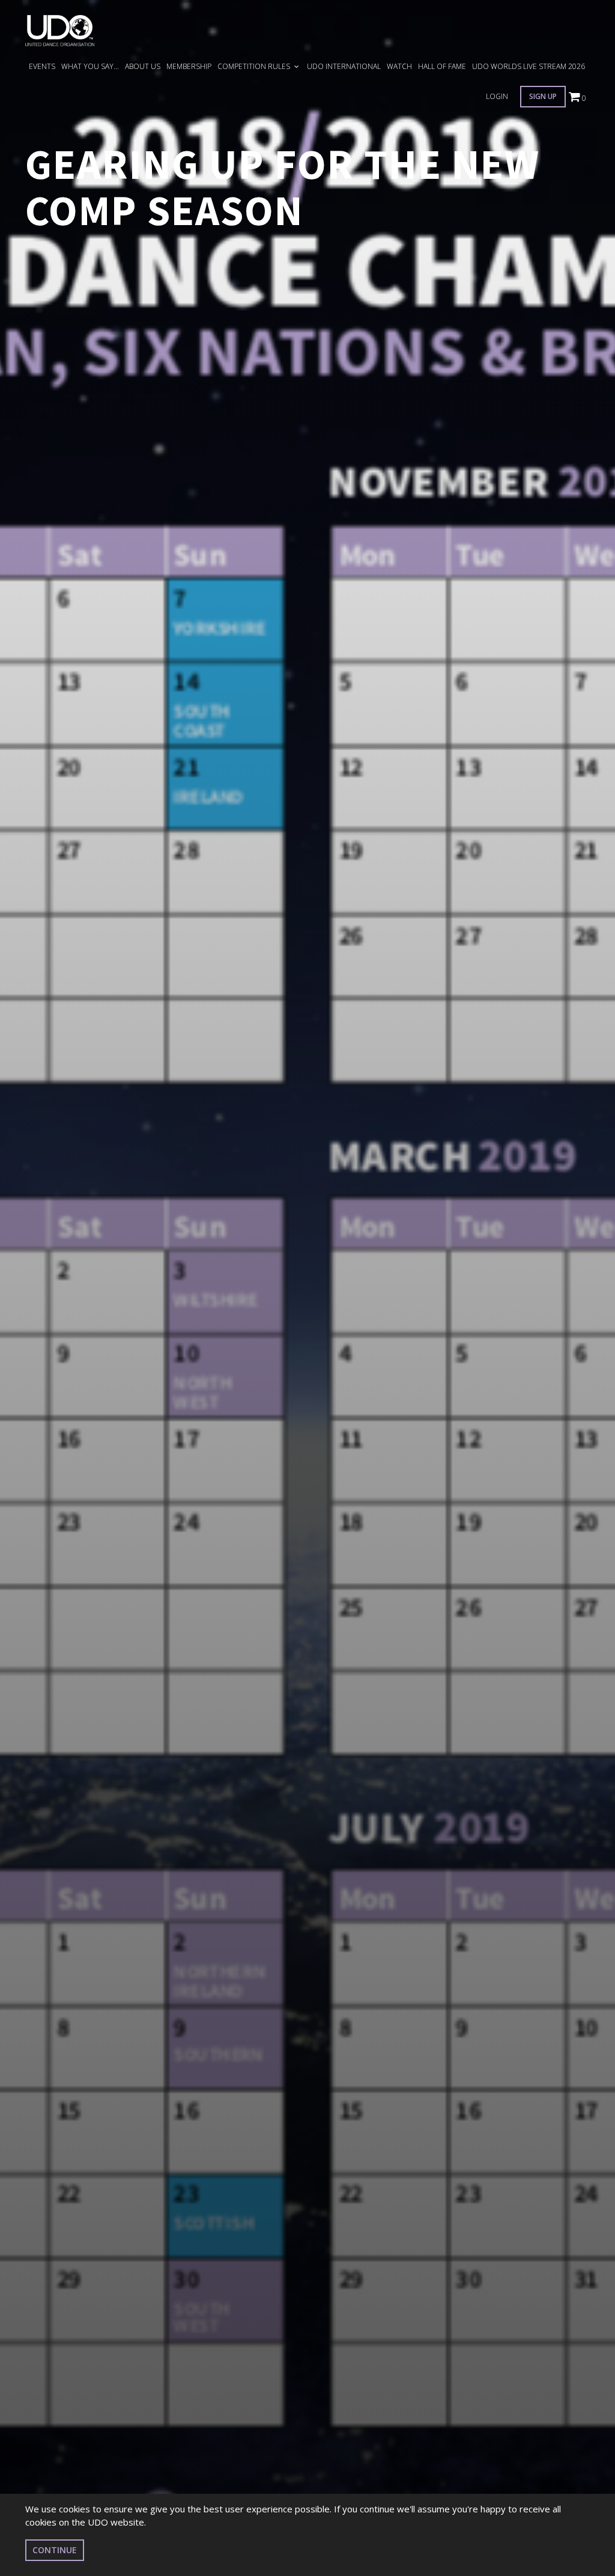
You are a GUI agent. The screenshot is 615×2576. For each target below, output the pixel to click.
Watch (399, 66)
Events (42, 66)
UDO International (344, 66)
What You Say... (90, 66)
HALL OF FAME (442, 66)
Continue (55, 2550)
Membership (189, 66)
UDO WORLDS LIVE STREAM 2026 (529, 66)
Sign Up (543, 96)
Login (497, 96)
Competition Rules (255, 66)
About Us (143, 66)
